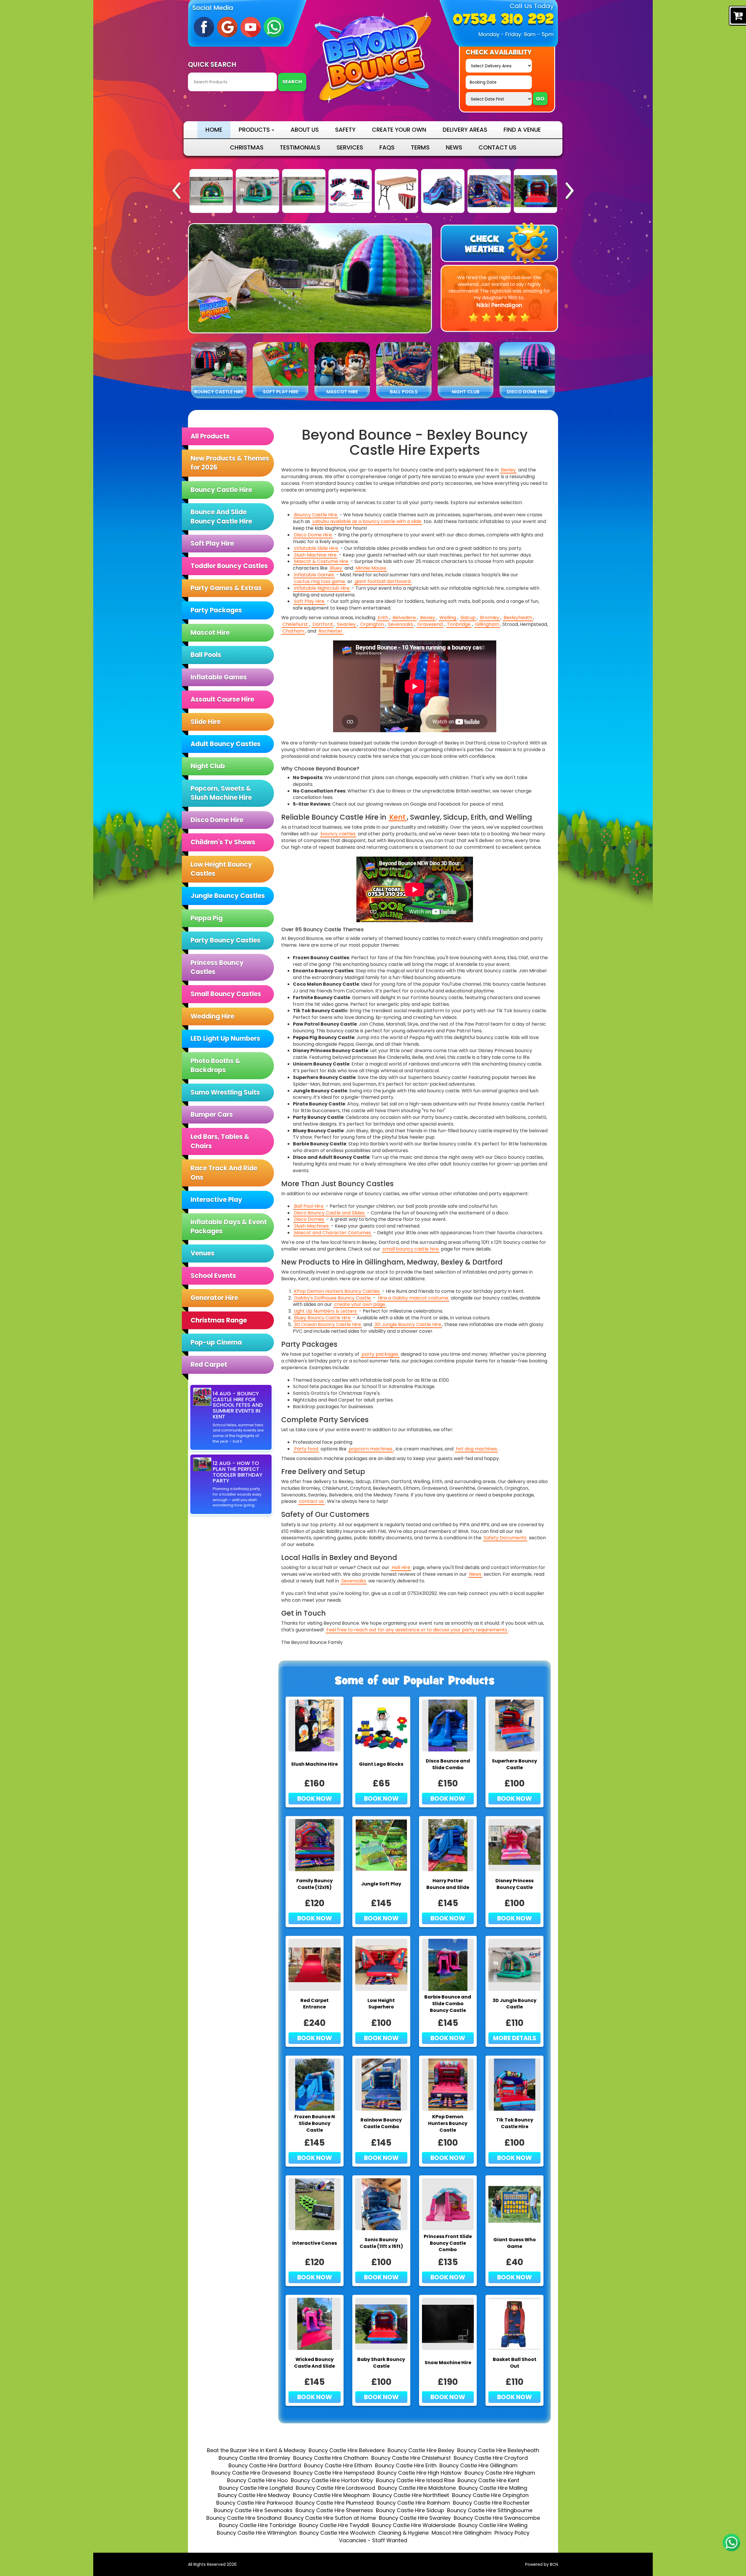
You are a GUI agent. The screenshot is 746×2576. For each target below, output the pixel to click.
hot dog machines (476, 1449)
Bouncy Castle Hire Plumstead (335, 2503)
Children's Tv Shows (223, 842)
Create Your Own (399, 130)
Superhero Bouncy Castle (514, 1764)
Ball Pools (206, 655)
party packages (380, 1354)
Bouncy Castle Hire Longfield (256, 2488)
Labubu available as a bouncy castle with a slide (367, 522)
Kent (397, 817)
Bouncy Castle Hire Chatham (331, 2458)
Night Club (208, 766)
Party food (306, 1449)
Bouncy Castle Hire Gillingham (478, 2465)
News (454, 147)
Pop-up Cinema (216, 1342)
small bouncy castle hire (411, 1249)
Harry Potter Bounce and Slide (448, 1884)
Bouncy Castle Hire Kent (488, 2480)
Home (214, 130)
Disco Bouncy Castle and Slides (329, 1213)
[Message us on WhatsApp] (274, 27)
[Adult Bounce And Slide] (350, 191)
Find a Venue (522, 130)
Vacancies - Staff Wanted (373, 2540)
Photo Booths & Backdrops (215, 1066)
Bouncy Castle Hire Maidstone (417, 2488)
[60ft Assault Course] (257, 191)
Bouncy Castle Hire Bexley (421, 2450)
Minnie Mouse (371, 568)
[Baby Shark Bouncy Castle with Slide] (489, 191)
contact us (311, 1501)
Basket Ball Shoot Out (515, 2363)
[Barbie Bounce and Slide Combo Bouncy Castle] (535, 191)
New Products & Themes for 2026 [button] (230, 463)
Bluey (336, 568)
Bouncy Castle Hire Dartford (265, 2465)
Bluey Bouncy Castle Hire (322, 1318)
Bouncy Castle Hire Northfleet (411, 2495)
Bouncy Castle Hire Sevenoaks (253, 2510)
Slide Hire (206, 722)
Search (292, 82)
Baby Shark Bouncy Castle (381, 2363)
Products (255, 130)
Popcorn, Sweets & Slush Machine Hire (221, 793)
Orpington (372, 624)
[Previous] (176, 191)
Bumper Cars (212, 1115)
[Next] (570, 191)
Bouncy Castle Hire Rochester (491, 2503)
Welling (448, 618)
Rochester (330, 631)
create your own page (360, 1304)
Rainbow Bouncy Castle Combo (381, 2123)
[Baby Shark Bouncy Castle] (443, 191)
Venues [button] (203, 1253)
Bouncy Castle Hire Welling (493, 2525)
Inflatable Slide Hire (316, 548)
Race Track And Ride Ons (224, 1173)
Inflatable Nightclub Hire (322, 588)
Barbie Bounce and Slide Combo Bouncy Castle (448, 2004)
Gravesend (430, 624)
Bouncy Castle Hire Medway (254, 2495)
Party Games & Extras (226, 588)
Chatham (293, 631)
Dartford (322, 624)
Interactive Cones (315, 2243)
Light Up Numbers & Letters (325, 1311)
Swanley (346, 624)
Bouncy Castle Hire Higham (500, 2473)
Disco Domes (309, 1219)
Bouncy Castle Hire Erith (406, 2465)
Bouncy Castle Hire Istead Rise (415, 2480)
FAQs (387, 147)
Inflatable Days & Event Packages (229, 1227)
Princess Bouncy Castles (217, 967)
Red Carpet (209, 1365)
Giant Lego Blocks (381, 1764)
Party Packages (216, 610)
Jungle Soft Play (381, 1884)
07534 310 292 (503, 20)
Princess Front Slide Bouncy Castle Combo (448, 2243)
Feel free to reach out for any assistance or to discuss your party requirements (417, 1630)
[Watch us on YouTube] (251, 27)
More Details (515, 2038)
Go (540, 99)
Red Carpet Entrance (315, 2004)
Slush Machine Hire (315, 555)
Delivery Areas (465, 130)
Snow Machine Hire (448, 2363)
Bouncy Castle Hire (221, 490)
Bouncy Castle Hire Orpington (490, 2495)
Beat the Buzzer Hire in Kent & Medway (256, 2450)
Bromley (490, 618)
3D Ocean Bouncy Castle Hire (328, 1325)
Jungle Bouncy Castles (228, 896)
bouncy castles (338, 834)
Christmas (247, 147)
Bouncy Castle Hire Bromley (254, 2458)
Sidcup (468, 618)
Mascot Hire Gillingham (462, 2533)
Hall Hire (401, 1568)
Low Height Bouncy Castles (221, 869)
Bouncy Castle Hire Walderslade (414, 2525)
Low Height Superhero (381, 2004)
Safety (345, 130)
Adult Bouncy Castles (226, 744)
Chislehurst (295, 624)
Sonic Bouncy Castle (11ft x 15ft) (381, 2243)
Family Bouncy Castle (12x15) (315, 1884)
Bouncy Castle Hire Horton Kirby (332, 2480)
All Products (210, 436)
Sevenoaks (401, 624)
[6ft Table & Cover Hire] (304, 191)
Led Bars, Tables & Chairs (220, 1141)
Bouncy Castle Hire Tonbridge (257, 2525)
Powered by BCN (542, 2564)
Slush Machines (311, 1226)
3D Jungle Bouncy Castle (514, 2004)
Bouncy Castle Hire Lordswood (335, 2488)
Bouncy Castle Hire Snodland (244, 2518)
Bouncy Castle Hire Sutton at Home (330, 2518)
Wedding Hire (212, 1016)
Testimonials (300, 147)
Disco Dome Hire (217, 820)
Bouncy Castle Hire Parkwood (254, 2503)
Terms (420, 147)
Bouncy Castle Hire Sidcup (410, 2510)
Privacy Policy (512, 2533)
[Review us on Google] (227, 27)
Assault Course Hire (222, 699)
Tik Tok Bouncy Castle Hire (515, 2123)
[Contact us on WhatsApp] (731, 2542)
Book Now (315, 1798)
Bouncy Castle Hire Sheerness (334, 2510)
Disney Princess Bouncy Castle (514, 1884)
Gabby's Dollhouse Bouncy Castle (332, 1298)
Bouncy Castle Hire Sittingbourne (490, 2510)
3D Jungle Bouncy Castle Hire (408, 1325)
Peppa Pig (207, 918)
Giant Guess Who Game (515, 2243)
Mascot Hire (210, 633)
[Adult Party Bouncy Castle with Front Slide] (396, 191)
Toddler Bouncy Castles (229, 566)
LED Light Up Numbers (225, 1039)
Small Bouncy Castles (226, 994)
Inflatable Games (219, 677)
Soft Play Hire (212, 544)
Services (350, 147)
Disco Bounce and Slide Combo (448, 1764)
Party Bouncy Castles (226, 940)
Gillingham (487, 624)
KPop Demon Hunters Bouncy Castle (448, 2124)
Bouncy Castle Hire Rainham (413, 2503)
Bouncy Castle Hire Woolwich (337, 2533)
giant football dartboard (383, 582)
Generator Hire (214, 1298)
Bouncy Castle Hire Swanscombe (497, 2518)
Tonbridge (459, 624)
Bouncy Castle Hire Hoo (257, 2480)
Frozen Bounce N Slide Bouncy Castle (315, 2124)
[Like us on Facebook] (204, 27)
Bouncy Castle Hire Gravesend (251, 2473)
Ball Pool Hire (309, 1206)
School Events (213, 1276)
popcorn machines (371, 1449)
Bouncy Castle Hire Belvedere (347, 2450)
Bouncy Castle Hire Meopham (331, 2495)
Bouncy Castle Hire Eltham (338, 2465)
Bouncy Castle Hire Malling (493, 2488)
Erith (383, 618)
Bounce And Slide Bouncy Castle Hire (221, 517)
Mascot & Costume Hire (321, 561)
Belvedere (404, 618)
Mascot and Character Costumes (332, 1233)
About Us (305, 130)
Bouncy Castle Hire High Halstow (419, 2473)
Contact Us (497, 147)
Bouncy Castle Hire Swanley (415, 2518)
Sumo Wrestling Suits (225, 1092)
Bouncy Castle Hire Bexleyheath (498, 2450)
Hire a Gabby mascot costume (413, 1298)
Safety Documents (505, 1538)
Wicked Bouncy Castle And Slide (314, 2363)
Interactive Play (216, 1200)
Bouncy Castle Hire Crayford (491, 2458)
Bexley (508, 470)
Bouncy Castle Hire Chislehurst (411, 2458)
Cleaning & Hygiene (403, 2533)
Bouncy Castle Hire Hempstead (334, 2473)
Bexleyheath (518, 618)
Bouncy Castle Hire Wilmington (257, 2533)
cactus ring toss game (320, 582)
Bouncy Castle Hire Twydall (334, 2525)
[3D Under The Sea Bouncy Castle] (211, 191)
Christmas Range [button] (219, 1320)
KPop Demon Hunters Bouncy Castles (337, 1291)
